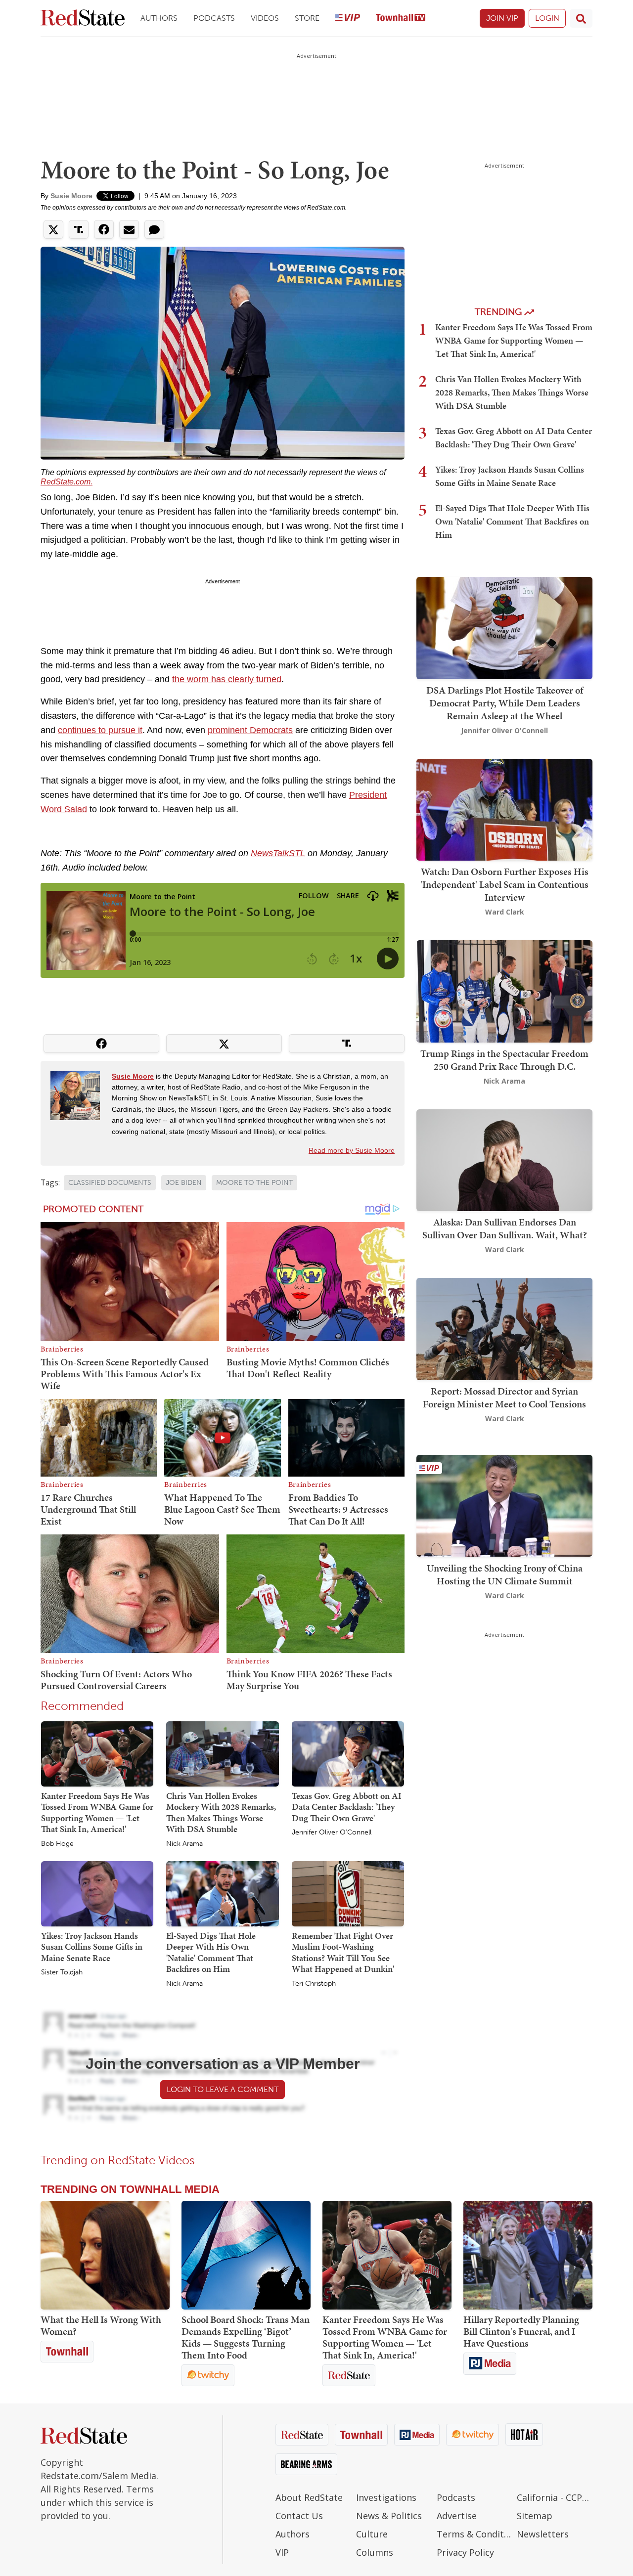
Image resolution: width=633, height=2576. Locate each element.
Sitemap (535, 2516)
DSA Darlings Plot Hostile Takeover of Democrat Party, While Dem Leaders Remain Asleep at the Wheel (505, 703)
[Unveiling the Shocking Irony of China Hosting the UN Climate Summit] (504, 1505)
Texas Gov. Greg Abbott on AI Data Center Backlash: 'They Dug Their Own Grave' (347, 1807)
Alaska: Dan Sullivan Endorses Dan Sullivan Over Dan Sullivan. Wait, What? (505, 1228)
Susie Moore (71, 196)
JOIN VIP (502, 18)
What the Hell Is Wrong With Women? (101, 2325)
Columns (375, 2552)
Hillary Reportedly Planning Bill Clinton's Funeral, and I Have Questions (521, 2331)
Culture (372, 2534)
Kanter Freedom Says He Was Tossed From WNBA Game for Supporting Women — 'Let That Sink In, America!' (97, 1812)
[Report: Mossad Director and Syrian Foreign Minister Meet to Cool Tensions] (504, 1328)
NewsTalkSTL (278, 853)
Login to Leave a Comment (223, 2089)
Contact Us (299, 2516)
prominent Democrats (250, 730)
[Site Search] (581, 18)
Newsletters (543, 2534)
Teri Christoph (314, 1984)
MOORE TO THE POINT (254, 1183)
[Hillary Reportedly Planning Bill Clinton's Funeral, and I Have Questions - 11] (528, 2255)
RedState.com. (67, 482)
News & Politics (389, 2516)
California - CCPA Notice (555, 2497)
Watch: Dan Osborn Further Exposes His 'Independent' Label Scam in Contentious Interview (504, 884)
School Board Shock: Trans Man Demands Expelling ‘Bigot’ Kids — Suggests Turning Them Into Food (246, 2337)
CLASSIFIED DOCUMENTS (110, 1183)
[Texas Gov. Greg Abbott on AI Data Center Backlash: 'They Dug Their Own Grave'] (348, 1753)
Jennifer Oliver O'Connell (332, 1833)
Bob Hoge (57, 1844)
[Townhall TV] (401, 19)
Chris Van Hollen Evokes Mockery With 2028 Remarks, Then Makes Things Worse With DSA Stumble (221, 1812)
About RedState (309, 2497)
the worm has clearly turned (227, 679)
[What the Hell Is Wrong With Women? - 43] (105, 2255)
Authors (159, 18)
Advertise (457, 2516)
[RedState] (83, 19)
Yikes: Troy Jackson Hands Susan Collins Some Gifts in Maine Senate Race (92, 1947)
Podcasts (214, 18)
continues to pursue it (100, 730)
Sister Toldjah (62, 1972)
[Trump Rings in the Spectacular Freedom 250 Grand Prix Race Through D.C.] (504, 990)
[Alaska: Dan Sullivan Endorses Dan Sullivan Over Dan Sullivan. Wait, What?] (504, 1159)
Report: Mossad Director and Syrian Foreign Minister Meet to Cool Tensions (504, 1397)
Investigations (386, 2497)
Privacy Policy (465, 2552)
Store (307, 18)
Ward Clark (505, 912)
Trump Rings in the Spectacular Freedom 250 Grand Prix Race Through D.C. (504, 1060)
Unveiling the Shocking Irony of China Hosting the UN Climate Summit (505, 1574)
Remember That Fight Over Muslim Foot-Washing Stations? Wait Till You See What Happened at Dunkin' (343, 1952)
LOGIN (547, 18)
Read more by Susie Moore (352, 1150)
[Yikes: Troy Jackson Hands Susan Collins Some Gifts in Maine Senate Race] (97, 1893)
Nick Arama (184, 1844)
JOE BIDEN (184, 1183)
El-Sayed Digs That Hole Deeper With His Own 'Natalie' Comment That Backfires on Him (211, 1952)
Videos (265, 18)
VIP (282, 2552)
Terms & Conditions (475, 2534)
